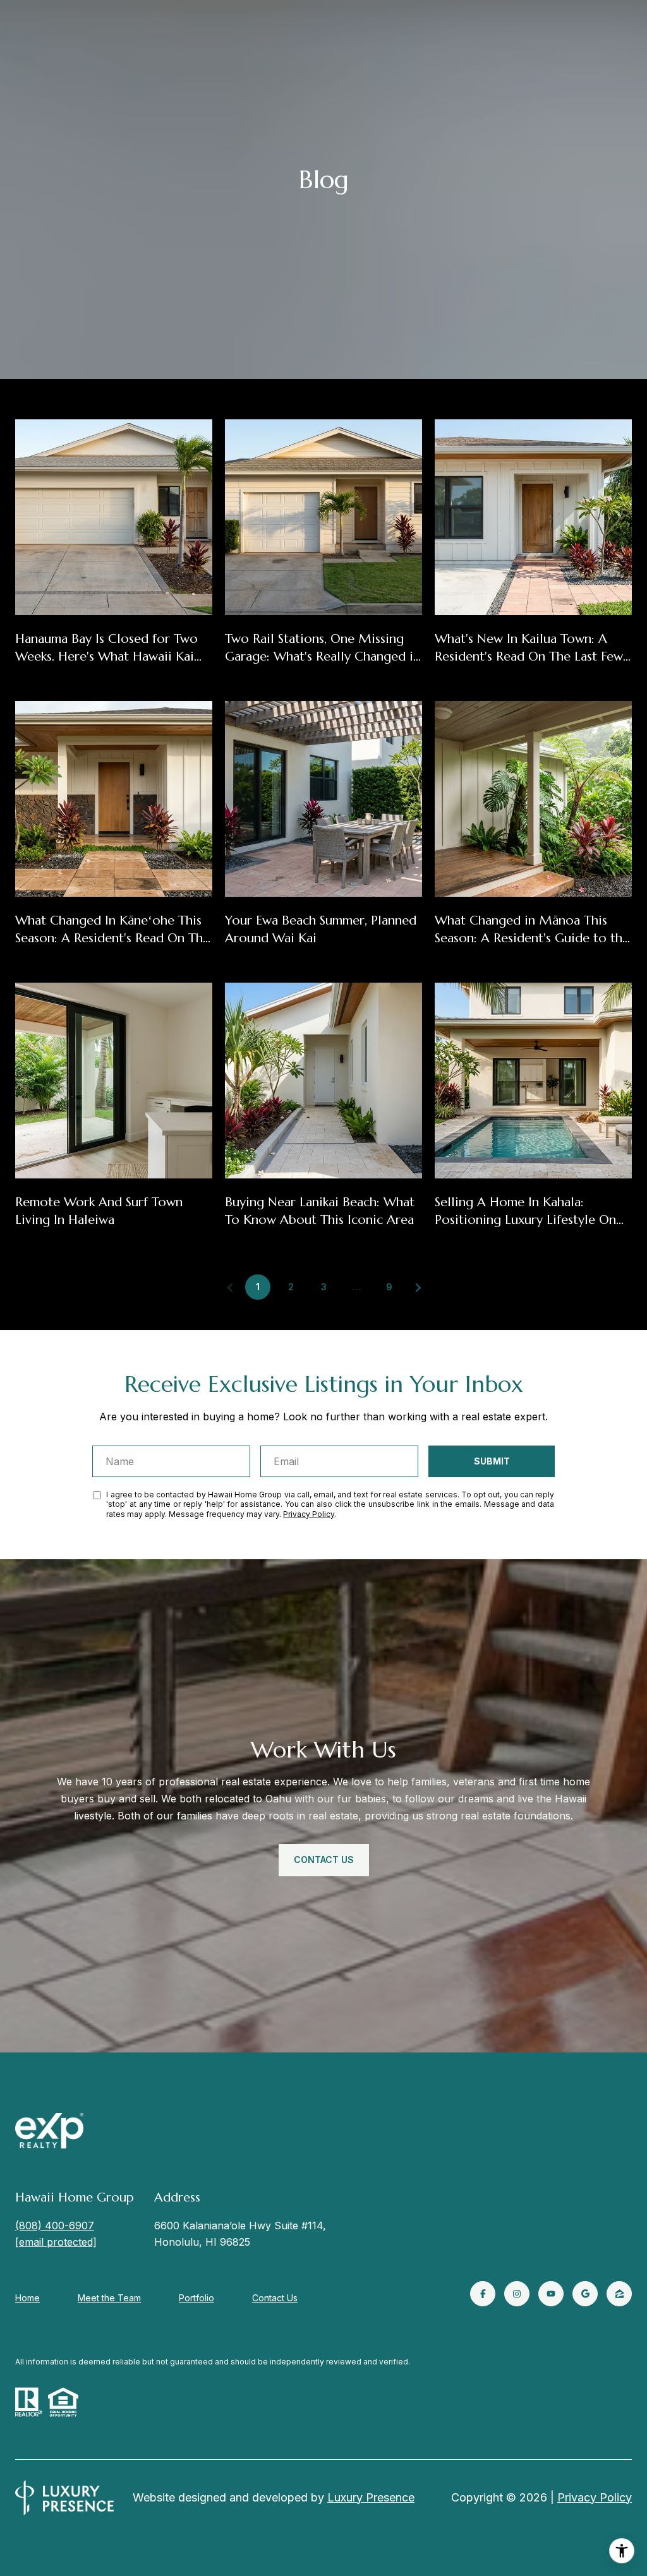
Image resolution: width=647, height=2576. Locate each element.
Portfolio (197, 2298)
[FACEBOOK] (483, 2294)
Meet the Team (109, 2298)
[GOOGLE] (585, 2294)
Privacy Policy (309, 1514)
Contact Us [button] (324, 1860)
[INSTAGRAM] (517, 2294)
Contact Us (275, 2298)
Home (27, 2298)
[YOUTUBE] (551, 2294)
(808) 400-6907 (55, 2226)
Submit (492, 1461)
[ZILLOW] (619, 2294)
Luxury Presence (371, 2497)
